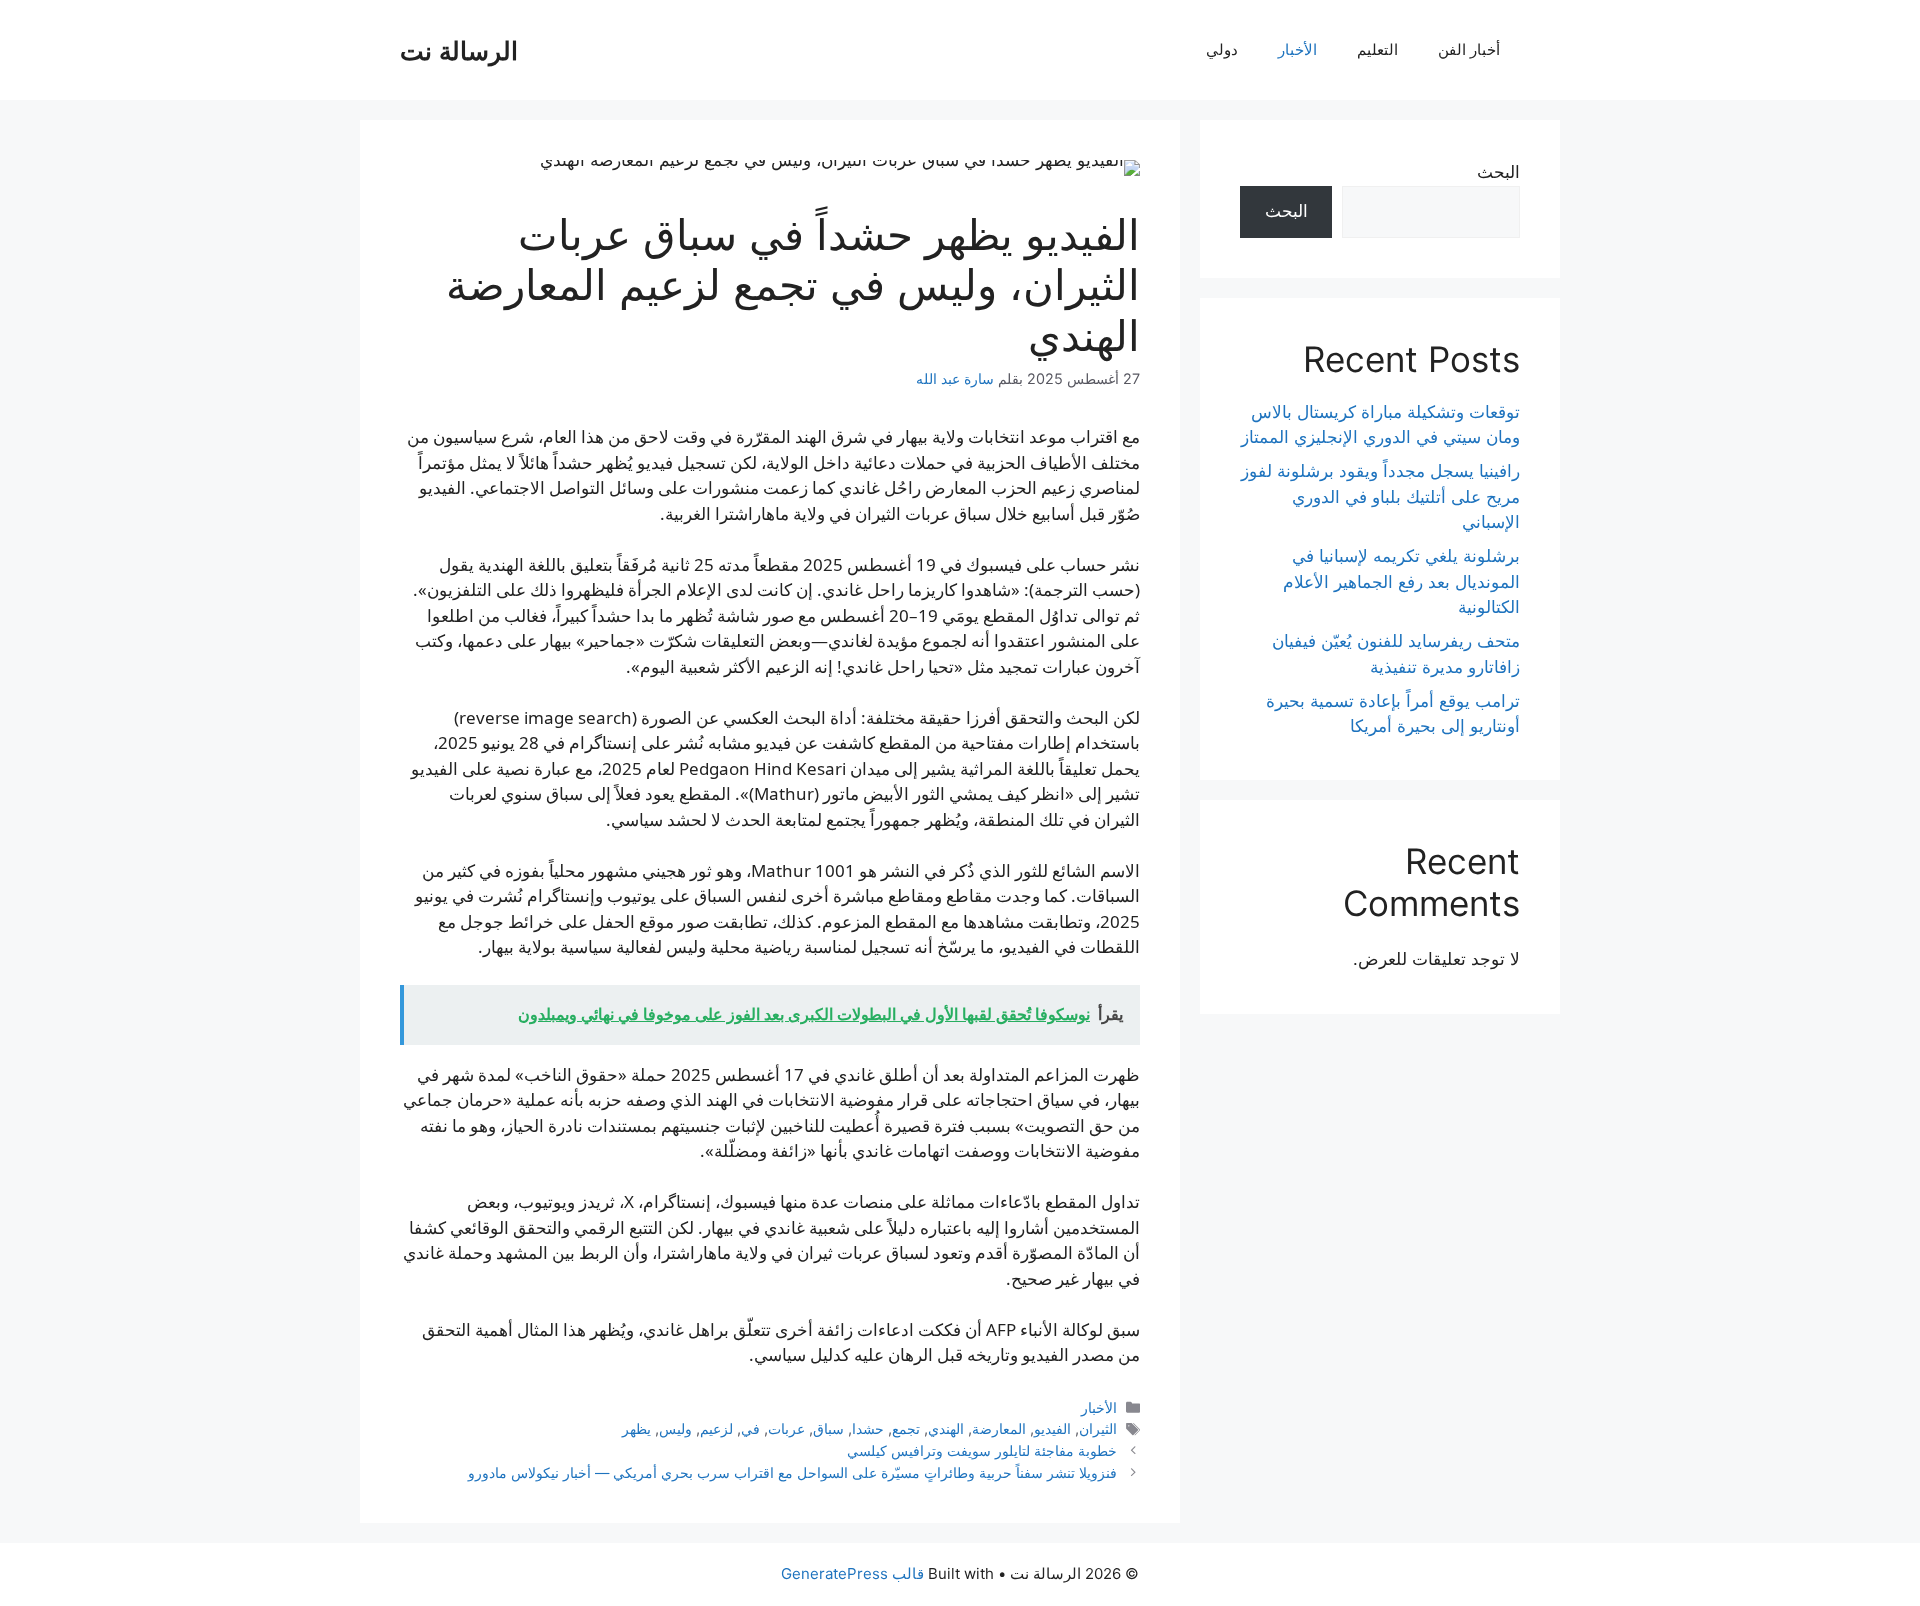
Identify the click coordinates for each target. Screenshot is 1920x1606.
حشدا (868, 1428)
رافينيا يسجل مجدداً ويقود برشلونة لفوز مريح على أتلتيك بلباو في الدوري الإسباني (1380, 496)
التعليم (1377, 49)
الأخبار (1297, 49)
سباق (828, 1428)
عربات (786, 1428)
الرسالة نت (459, 50)
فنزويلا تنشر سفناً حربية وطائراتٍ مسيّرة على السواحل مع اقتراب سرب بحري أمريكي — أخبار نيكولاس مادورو (792, 1472)
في (750, 1428)
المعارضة (999, 1428)
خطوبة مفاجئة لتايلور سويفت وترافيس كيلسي (982, 1450)
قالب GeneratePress (852, 1573)
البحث (1498, 172)
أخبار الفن (1469, 49)
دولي (1222, 49)
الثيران (1098, 1428)
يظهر (636, 1428)
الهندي (946, 1428)
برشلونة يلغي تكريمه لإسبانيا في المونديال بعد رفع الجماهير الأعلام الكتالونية (1401, 581)
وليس (675, 1428)
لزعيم (716, 1428)
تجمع (906, 1428)
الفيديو (1052, 1428)
